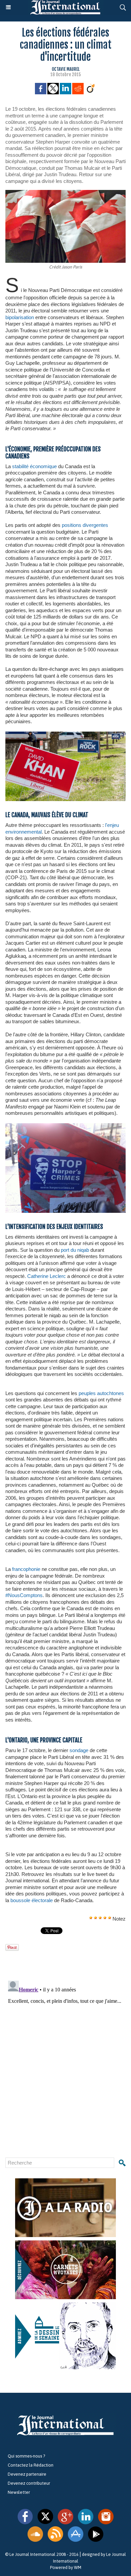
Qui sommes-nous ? (26, 2456)
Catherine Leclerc (47, 1276)
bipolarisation (20, 317)
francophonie (26, 1569)
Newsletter (19, 2492)
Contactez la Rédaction (31, 2465)
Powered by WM (66, 2567)
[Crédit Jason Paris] (65, 193)
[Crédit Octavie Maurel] (65, 1126)
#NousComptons (24, 1595)
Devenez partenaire (27, 2474)
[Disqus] (65, 2062)
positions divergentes (85, 525)
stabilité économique (34, 466)
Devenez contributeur (29, 2483)
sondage (79, 1750)
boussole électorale (32, 1900)
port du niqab (75, 1250)
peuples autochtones (101, 1393)
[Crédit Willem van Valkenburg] (65, 734)
